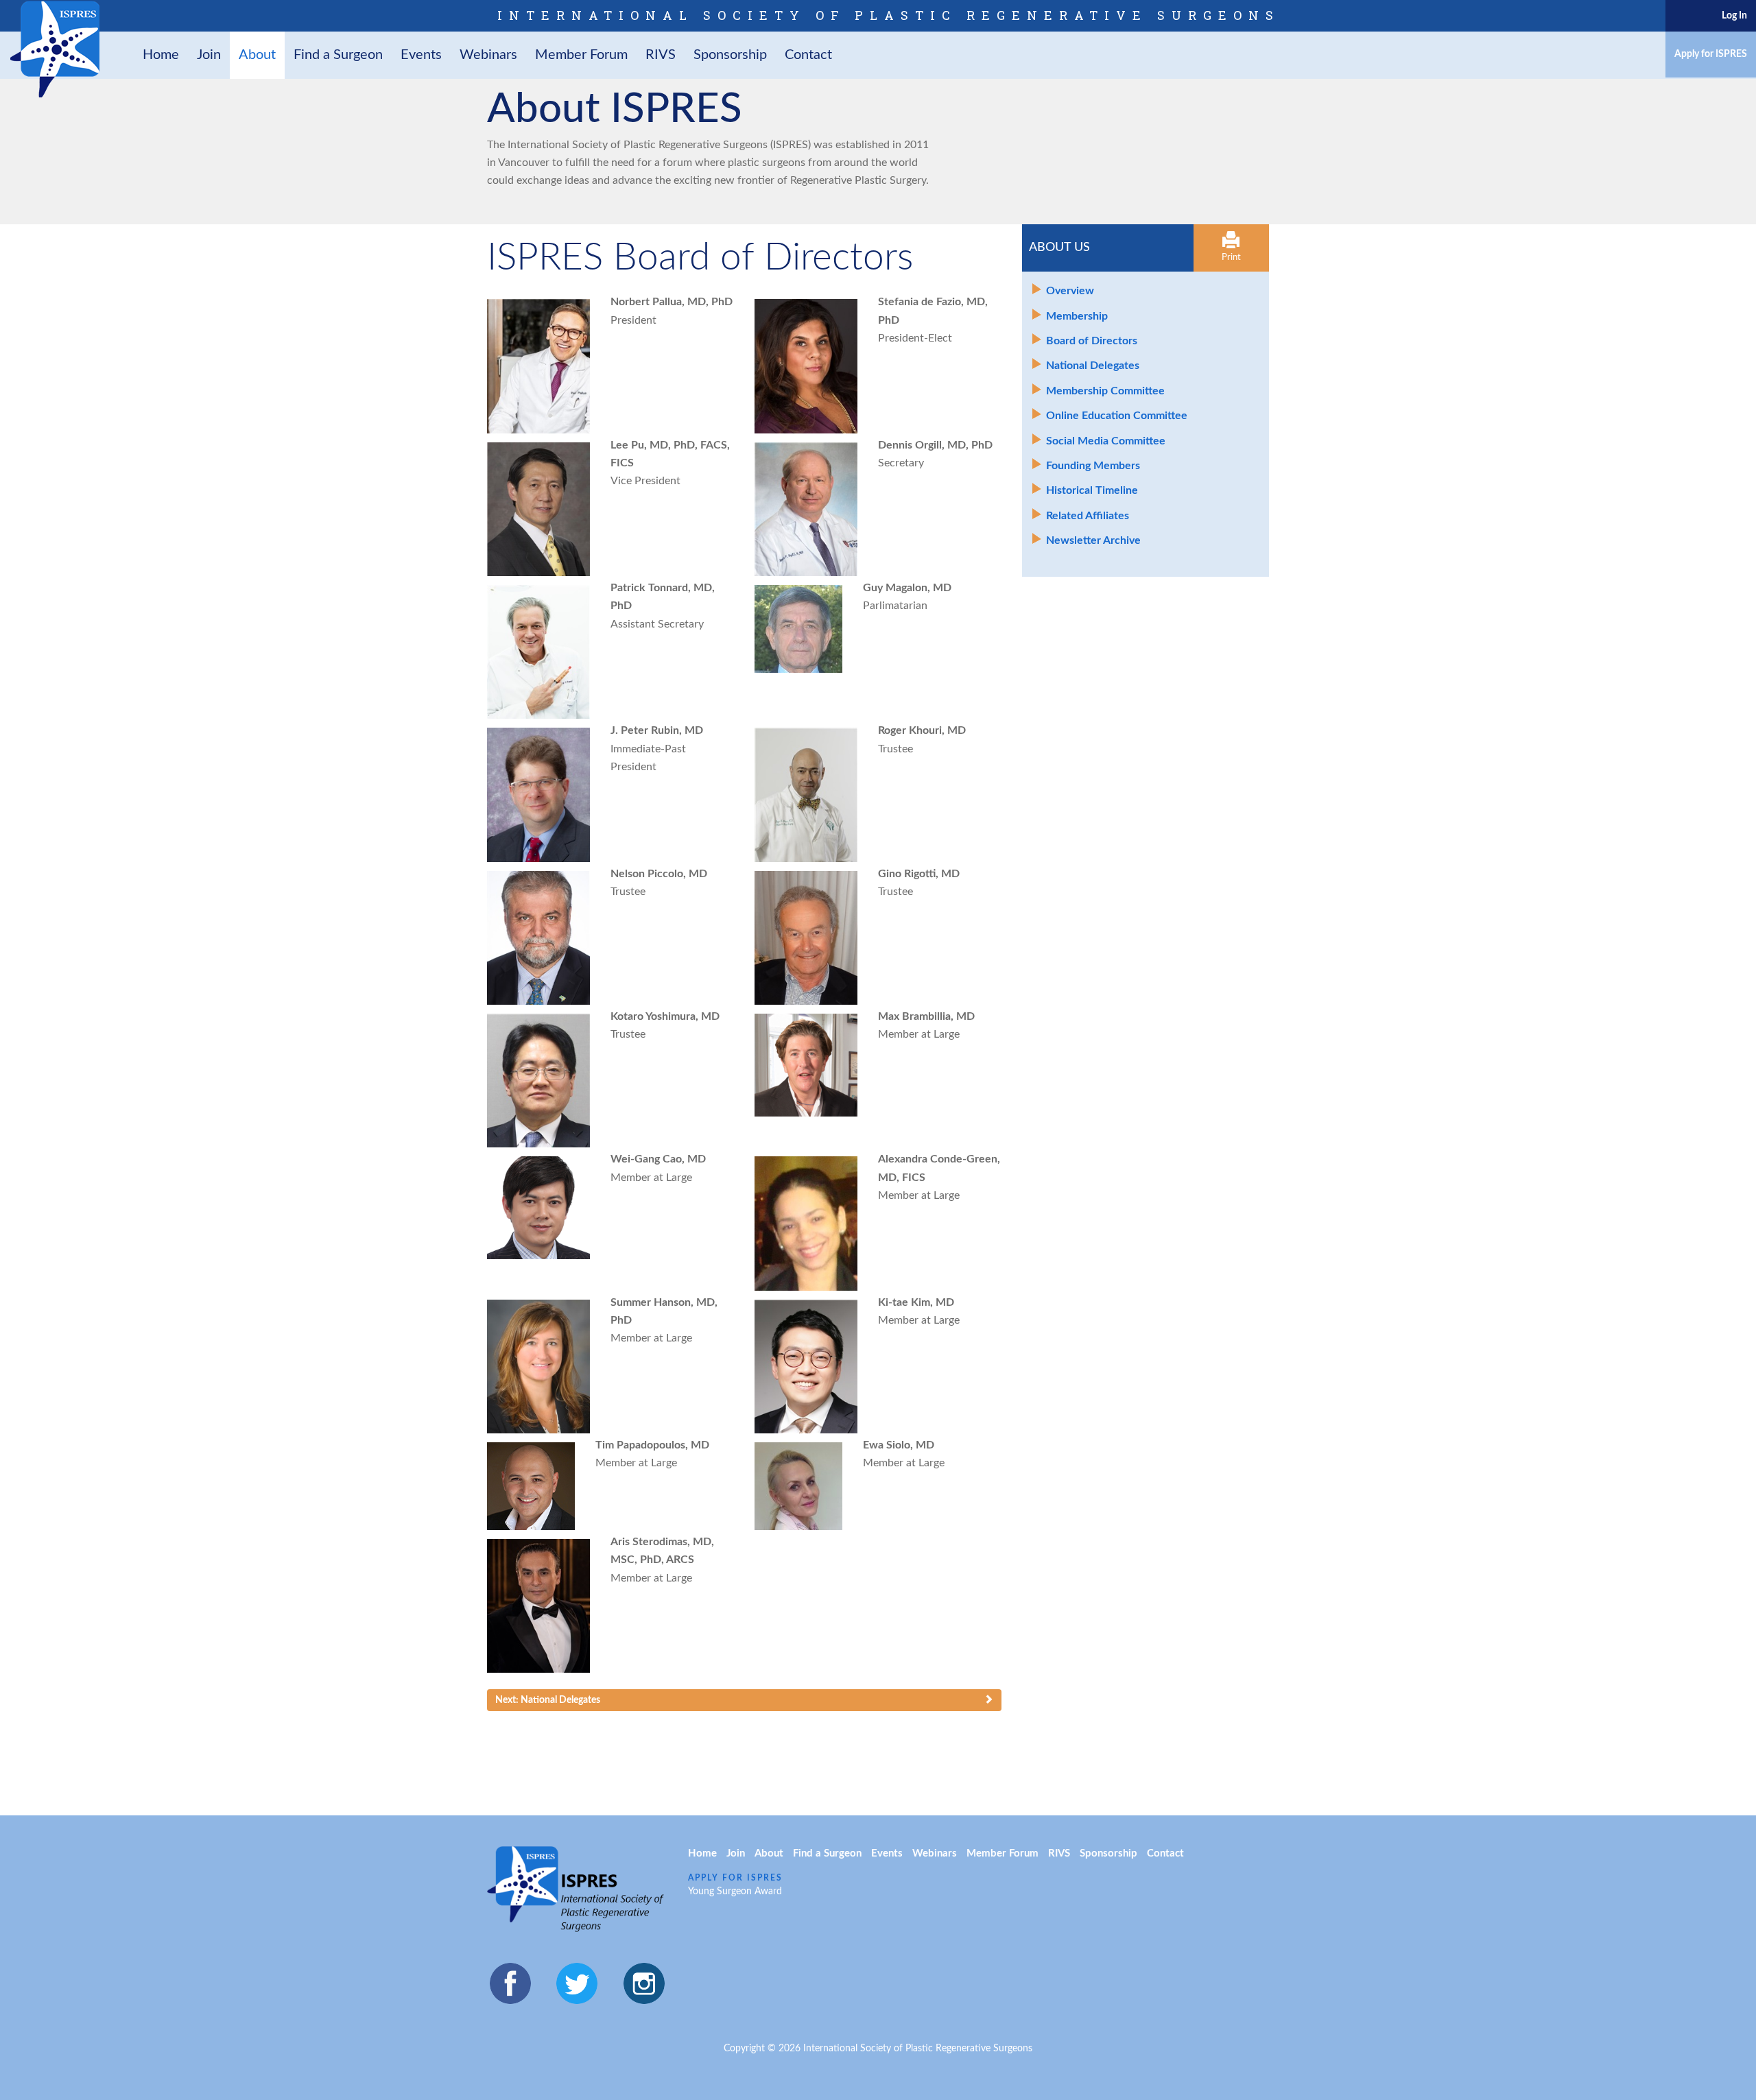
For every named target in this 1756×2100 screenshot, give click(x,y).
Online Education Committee (1117, 416)
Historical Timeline (1092, 490)
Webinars (488, 55)
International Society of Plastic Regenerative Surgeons (889, 15)
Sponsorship (730, 55)
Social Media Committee (1106, 441)
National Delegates (1093, 366)
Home (161, 55)
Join (209, 55)
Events (421, 55)
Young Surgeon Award (735, 1892)
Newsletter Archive (1093, 540)
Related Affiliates (1088, 516)
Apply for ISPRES (1711, 54)
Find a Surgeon (338, 55)
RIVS (661, 55)
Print (1231, 258)
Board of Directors (1092, 341)
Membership (1077, 316)
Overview (1070, 291)
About (257, 55)
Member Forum (581, 55)
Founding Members (1093, 466)
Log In (1734, 16)
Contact (808, 55)
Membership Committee (1105, 391)
